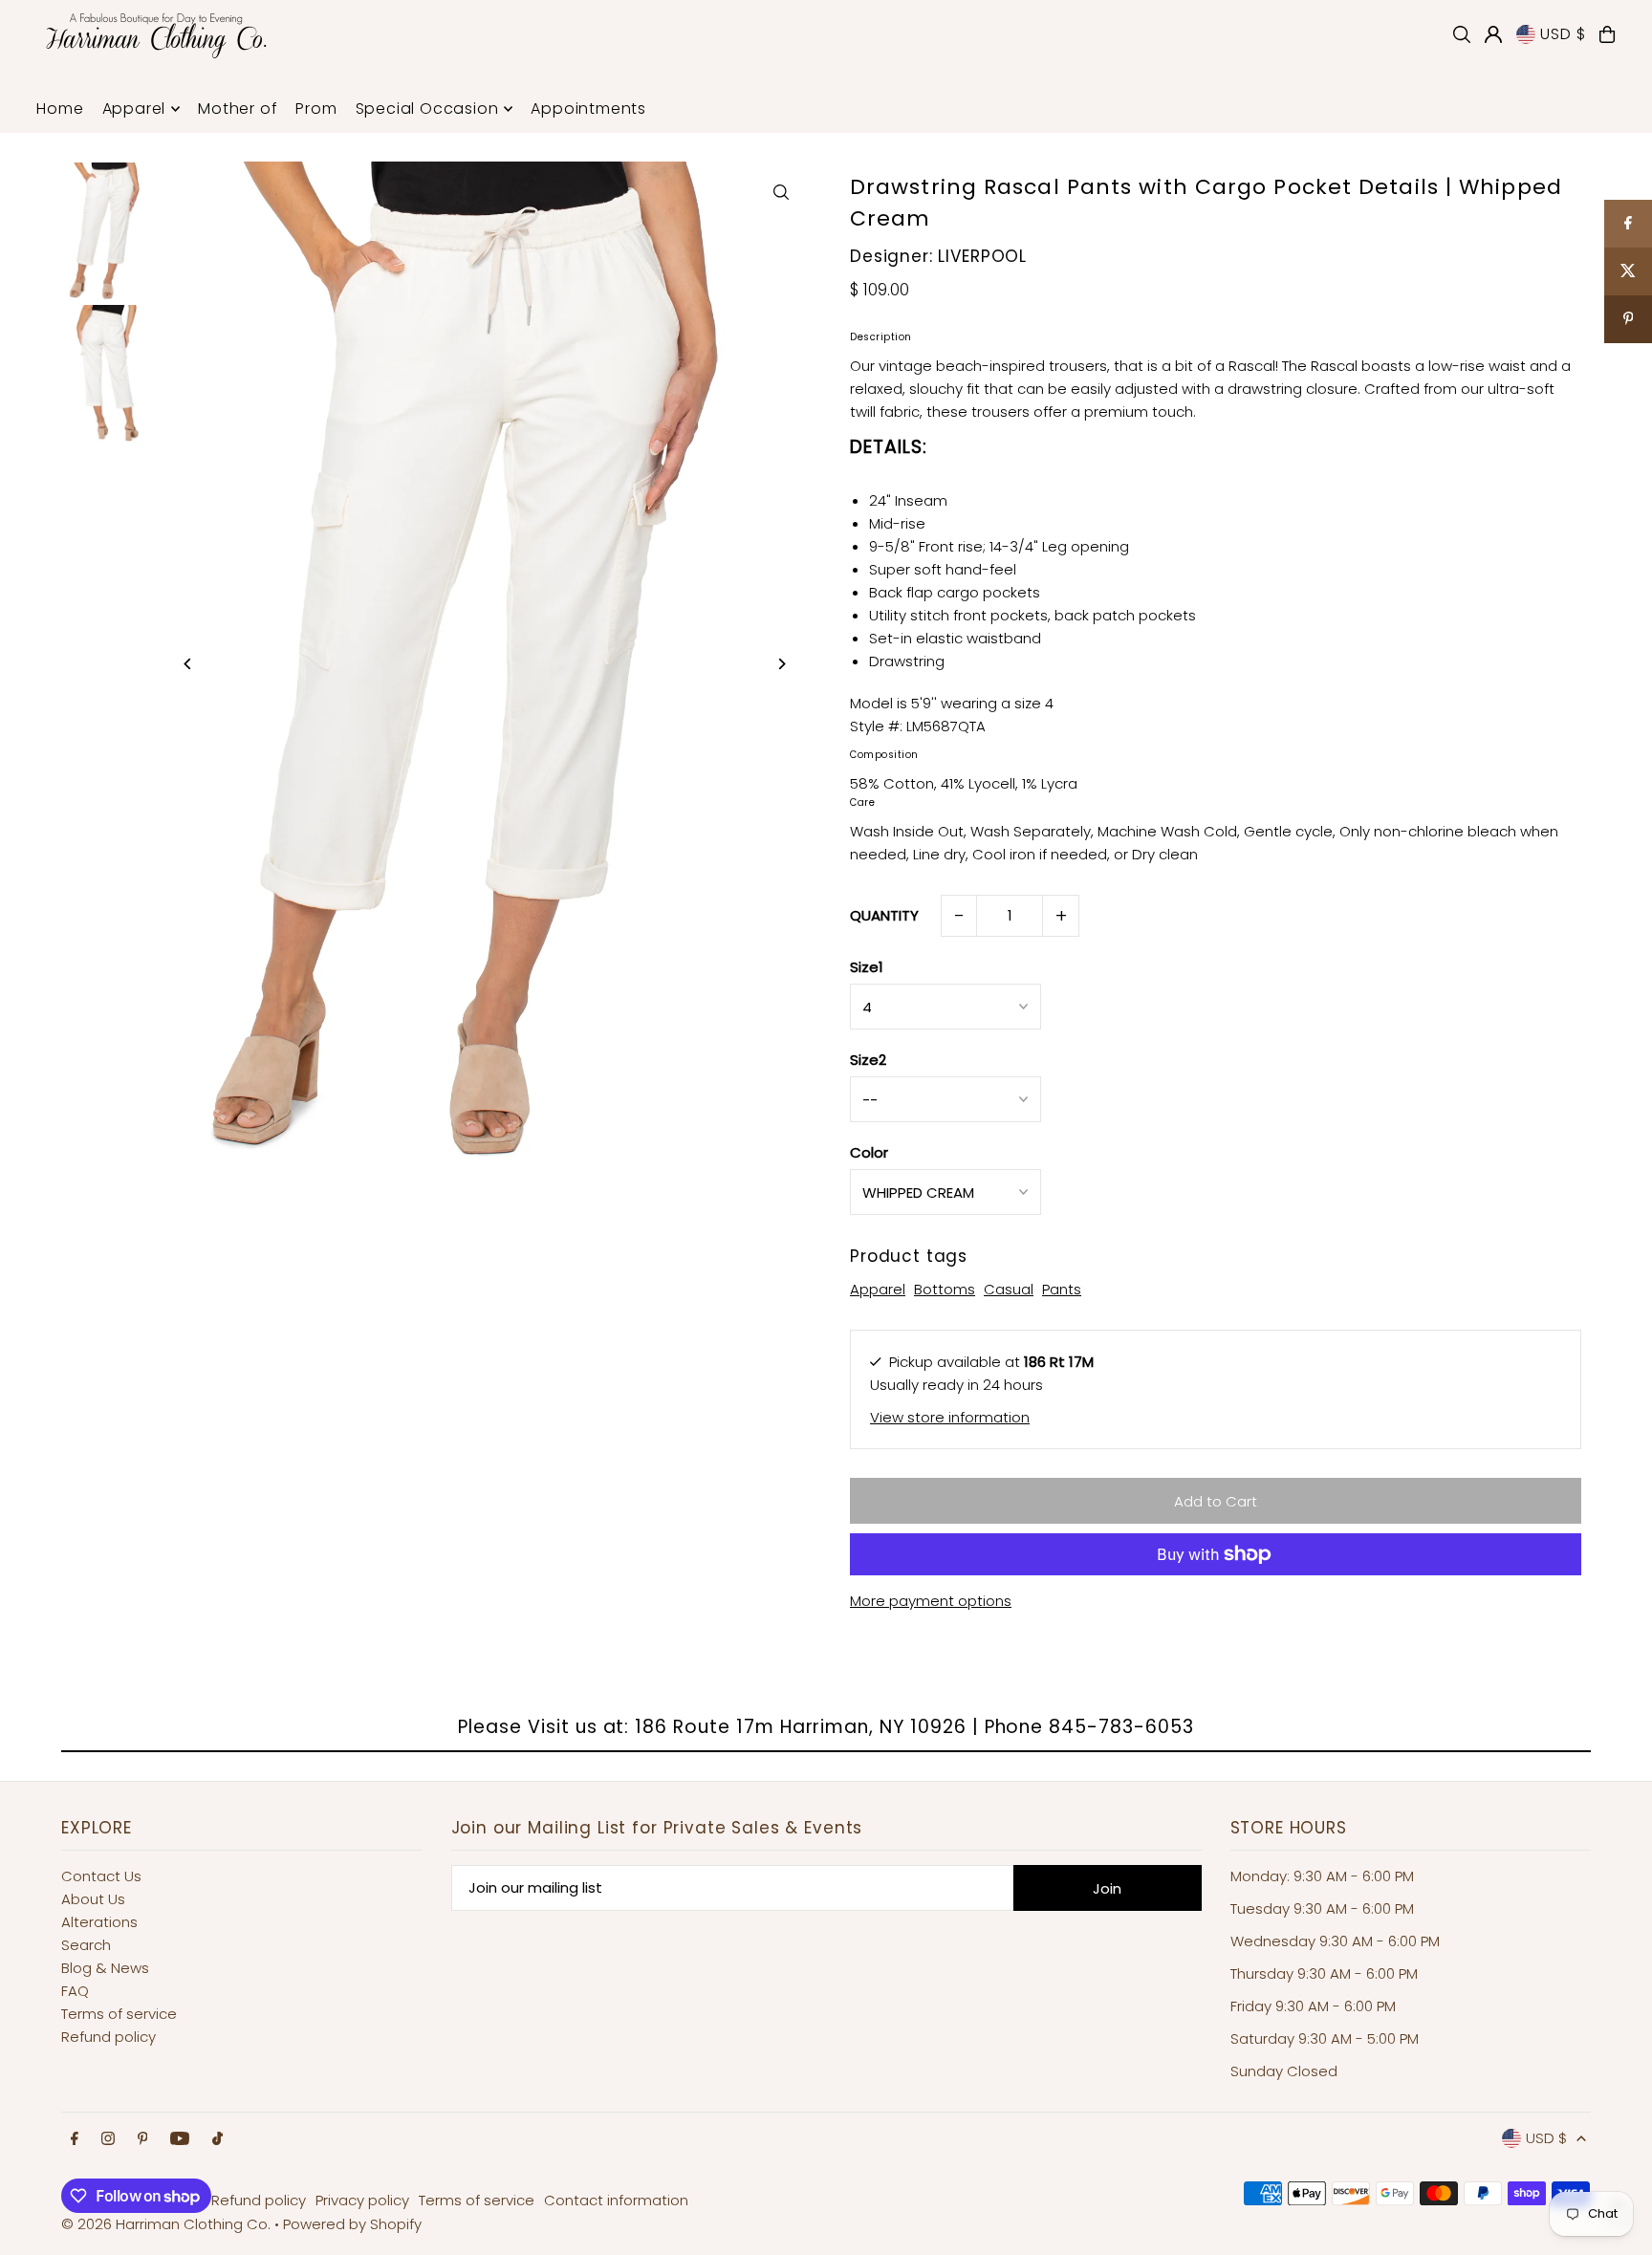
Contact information (616, 2200)
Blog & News (105, 1968)
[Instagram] (108, 2139)
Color (869, 1152)
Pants (1062, 1289)
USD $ (1563, 34)
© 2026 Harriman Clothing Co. (168, 2224)
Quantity (884, 915)
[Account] (1493, 34)
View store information (950, 1417)
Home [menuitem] (60, 108)
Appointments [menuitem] (588, 108)
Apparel (878, 1289)
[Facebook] (75, 2139)
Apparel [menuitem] (134, 108)
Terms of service (119, 2014)
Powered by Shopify (352, 2224)
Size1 (867, 967)
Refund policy (109, 2037)
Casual (1009, 1289)
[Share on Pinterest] (1628, 319)
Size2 (868, 1060)
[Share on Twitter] (1628, 271)
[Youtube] (180, 2139)
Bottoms (945, 1289)
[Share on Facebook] (1628, 224)
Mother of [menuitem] (238, 108)
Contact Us (101, 1876)
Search (86, 1945)
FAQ (75, 1991)
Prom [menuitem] (316, 108)
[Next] (781, 664)
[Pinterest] (143, 2139)
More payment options (931, 1601)
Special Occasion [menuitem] (427, 108)
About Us (93, 1899)
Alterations (99, 1922)
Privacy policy (362, 2200)
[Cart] (1607, 34)
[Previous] (188, 664)
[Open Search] (1462, 34)
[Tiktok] (217, 2139)
